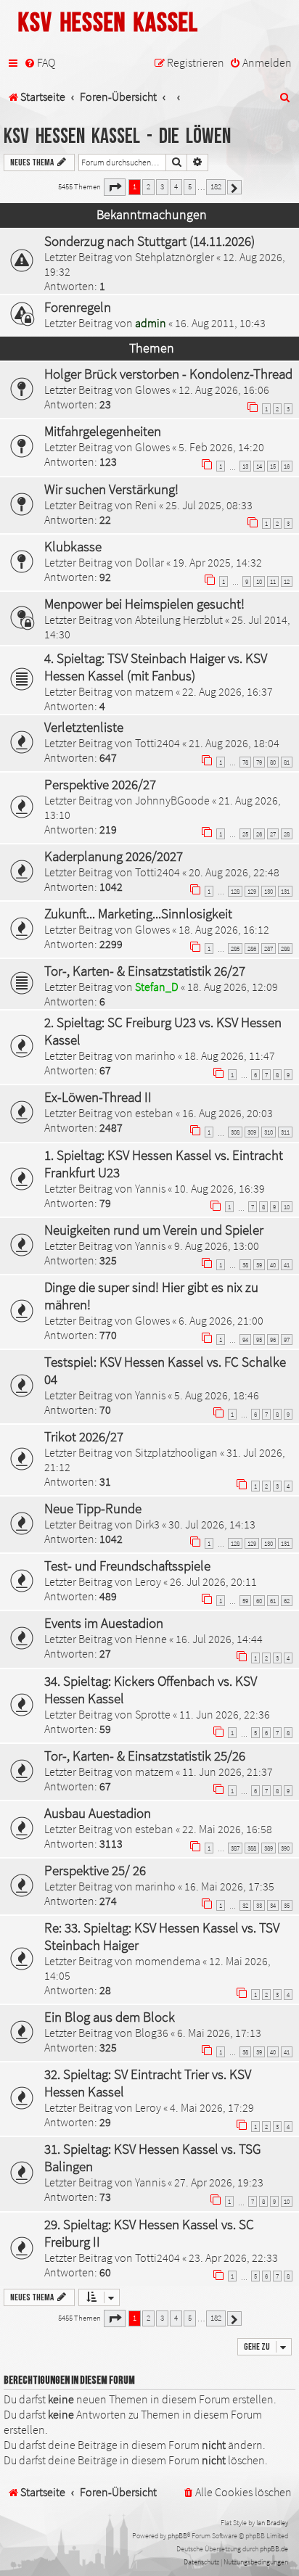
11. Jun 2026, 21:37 (228, 1771)
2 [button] (148, 186)
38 (245, 1265)
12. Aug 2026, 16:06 (224, 390)
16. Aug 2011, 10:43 (220, 323)
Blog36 (152, 2033)
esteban (154, 1113)
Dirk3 (147, 1524)
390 (285, 1848)
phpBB (177, 2536)
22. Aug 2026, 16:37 (228, 691)
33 (259, 1905)
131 (285, 891)
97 (287, 1340)
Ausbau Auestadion (98, 1813)
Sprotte (153, 1714)
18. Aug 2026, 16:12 (224, 929)
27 (273, 834)
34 (273, 1905)
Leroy (148, 1581)
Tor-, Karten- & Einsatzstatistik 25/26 (145, 1756)
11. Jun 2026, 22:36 (225, 1714)
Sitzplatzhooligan (176, 1452)
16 (287, 466)
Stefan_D (157, 987)
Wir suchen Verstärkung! (111, 489)
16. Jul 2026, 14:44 (219, 1639)
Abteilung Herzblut (179, 620)
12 (287, 581)
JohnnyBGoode (172, 800)
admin (151, 323)
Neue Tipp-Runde (93, 1508)
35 (287, 1905)
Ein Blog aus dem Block (110, 2017)
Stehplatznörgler (175, 257)
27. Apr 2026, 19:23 (219, 2182)
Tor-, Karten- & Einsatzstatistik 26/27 (145, 971)
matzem (154, 691)
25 (245, 834)
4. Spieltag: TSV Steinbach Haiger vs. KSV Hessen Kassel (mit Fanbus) (156, 667)
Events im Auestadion (104, 1623)
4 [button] (176, 186)
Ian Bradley (272, 2523)
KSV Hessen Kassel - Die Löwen (117, 137)
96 (273, 1340)
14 (259, 466)
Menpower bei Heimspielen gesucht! (144, 604)
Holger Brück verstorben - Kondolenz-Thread (168, 374)
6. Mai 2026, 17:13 (219, 2033)
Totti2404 (157, 743)
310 (269, 1132)
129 (252, 891)
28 (287, 834)
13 (245, 466)
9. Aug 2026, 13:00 (217, 1246)
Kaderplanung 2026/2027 (114, 856)
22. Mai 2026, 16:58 (227, 1829)
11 (273, 581)
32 (245, 1905)
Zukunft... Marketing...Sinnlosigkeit (138, 913)
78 (245, 762)
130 (269, 891)
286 (252, 948)
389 (269, 1848)
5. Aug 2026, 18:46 (217, 1395)
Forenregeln (78, 307)
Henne (151, 1639)
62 (287, 1601)
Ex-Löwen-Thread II (98, 1097)
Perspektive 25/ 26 (95, 1870)
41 (287, 1265)
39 (259, 1265)
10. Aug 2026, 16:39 (220, 1188)
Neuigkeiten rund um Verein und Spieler (154, 1230)
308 (235, 1132)
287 (269, 948)
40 (273, 1265)
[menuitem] (40, 63)
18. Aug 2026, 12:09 (233, 987)
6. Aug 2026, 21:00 (221, 1320)
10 (259, 581)
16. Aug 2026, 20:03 (228, 1113)
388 (252, 1848)
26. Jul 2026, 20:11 (213, 1581)
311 (285, 1132)
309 (252, 1132)
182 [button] (216, 186)
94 (245, 1340)
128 (235, 891)
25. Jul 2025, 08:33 (209, 505)
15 (273, 466)
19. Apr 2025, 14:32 (217, 562)
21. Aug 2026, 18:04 (234, 743)
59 (245, 1601)
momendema (168, 1961)
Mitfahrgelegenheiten (103, 431)
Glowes (152, 390)
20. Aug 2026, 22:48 (234, 872)
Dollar (149, 562)
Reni (146, 505)
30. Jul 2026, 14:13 (212, 1524)
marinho (155, 1055)
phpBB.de (274, 2549)
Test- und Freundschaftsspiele (127, 1565)
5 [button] (190, 186)
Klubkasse (73, 546)
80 (273, 762)
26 (259, 834)
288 (285, 948)
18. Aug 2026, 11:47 (230, 1055)
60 (259, 1601)
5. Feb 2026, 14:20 (221, 447)
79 (259, 762)
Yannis (150, 1188)
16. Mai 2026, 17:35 (229, 1886)
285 (235, 948)
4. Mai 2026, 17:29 (212, 2107)
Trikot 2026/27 (84, 1436)
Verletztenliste (84, 727)
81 (287, 762)
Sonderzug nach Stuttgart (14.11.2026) (149, 241)
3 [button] (162, 186)
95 (259, 1340)
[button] (115, 187)
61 (273, 1601)
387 (235, 1848)
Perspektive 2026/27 (100, 784)
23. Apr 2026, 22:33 (233, 2258)
